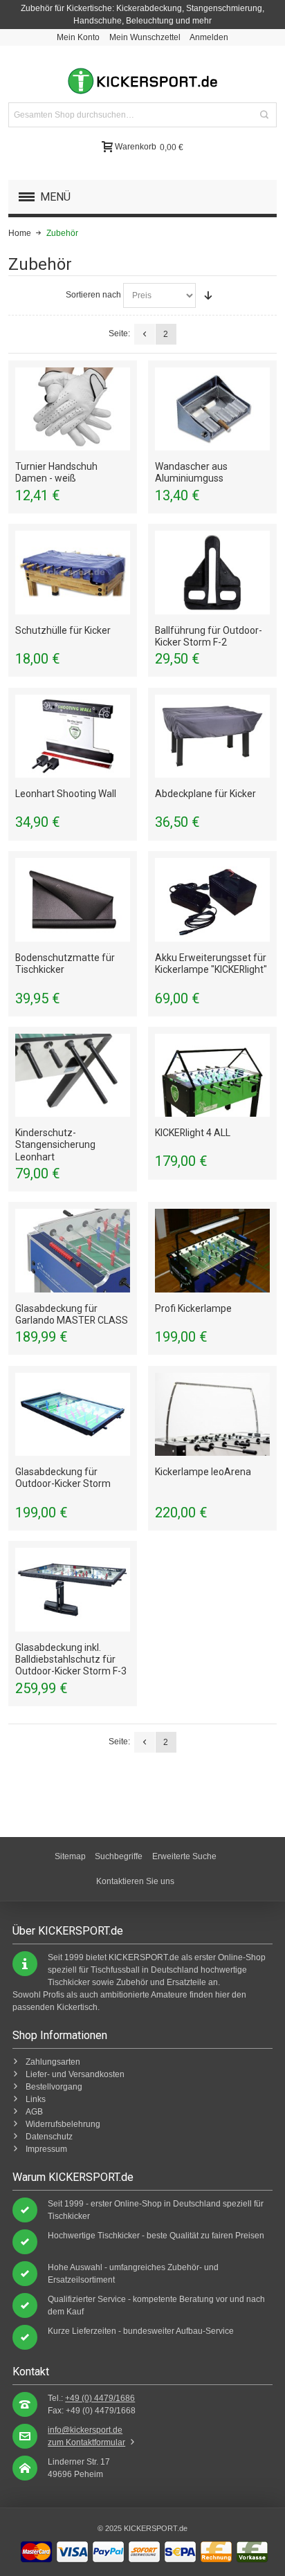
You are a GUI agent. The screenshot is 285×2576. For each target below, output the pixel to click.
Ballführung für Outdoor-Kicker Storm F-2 (209, 636)
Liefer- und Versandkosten (75, 2074)
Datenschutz (49, 2137)
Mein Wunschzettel (145, 37)
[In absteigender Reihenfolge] (208, 295)
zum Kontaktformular (86, 2442)
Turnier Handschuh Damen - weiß (56, 472)
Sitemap (70, 1856)
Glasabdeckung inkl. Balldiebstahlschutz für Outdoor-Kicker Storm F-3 (71, 1659)
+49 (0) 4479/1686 (100, 2398)
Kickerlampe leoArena (203, 1472)
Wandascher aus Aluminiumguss (191, 472)
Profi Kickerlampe (193, 1308)
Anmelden (209, 37)
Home (20, 233)
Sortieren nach (93, 295)
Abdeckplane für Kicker (205, 794)
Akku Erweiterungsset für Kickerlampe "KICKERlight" (211, 963)
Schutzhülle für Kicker (63, 630)
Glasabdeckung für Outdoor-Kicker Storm (63, 1478)
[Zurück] (145, 334)
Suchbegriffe (119, 1856)
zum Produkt (73, 409)
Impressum (46, 2149)
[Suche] (264, 115)
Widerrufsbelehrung (63, 2124)
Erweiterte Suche (184, 1856)
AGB (34, 2112)
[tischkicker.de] (142, 81)
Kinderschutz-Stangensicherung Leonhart (55, 1144)
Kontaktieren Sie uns (135, 1881)
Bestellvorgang (54, 2087)
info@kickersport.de (85, 2430)
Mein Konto (78, 37)
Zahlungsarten (53, 2062)
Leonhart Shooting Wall (66, 794)
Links (36, 2099)
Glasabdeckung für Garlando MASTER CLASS (72, 1314)
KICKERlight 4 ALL (193, 1133)
